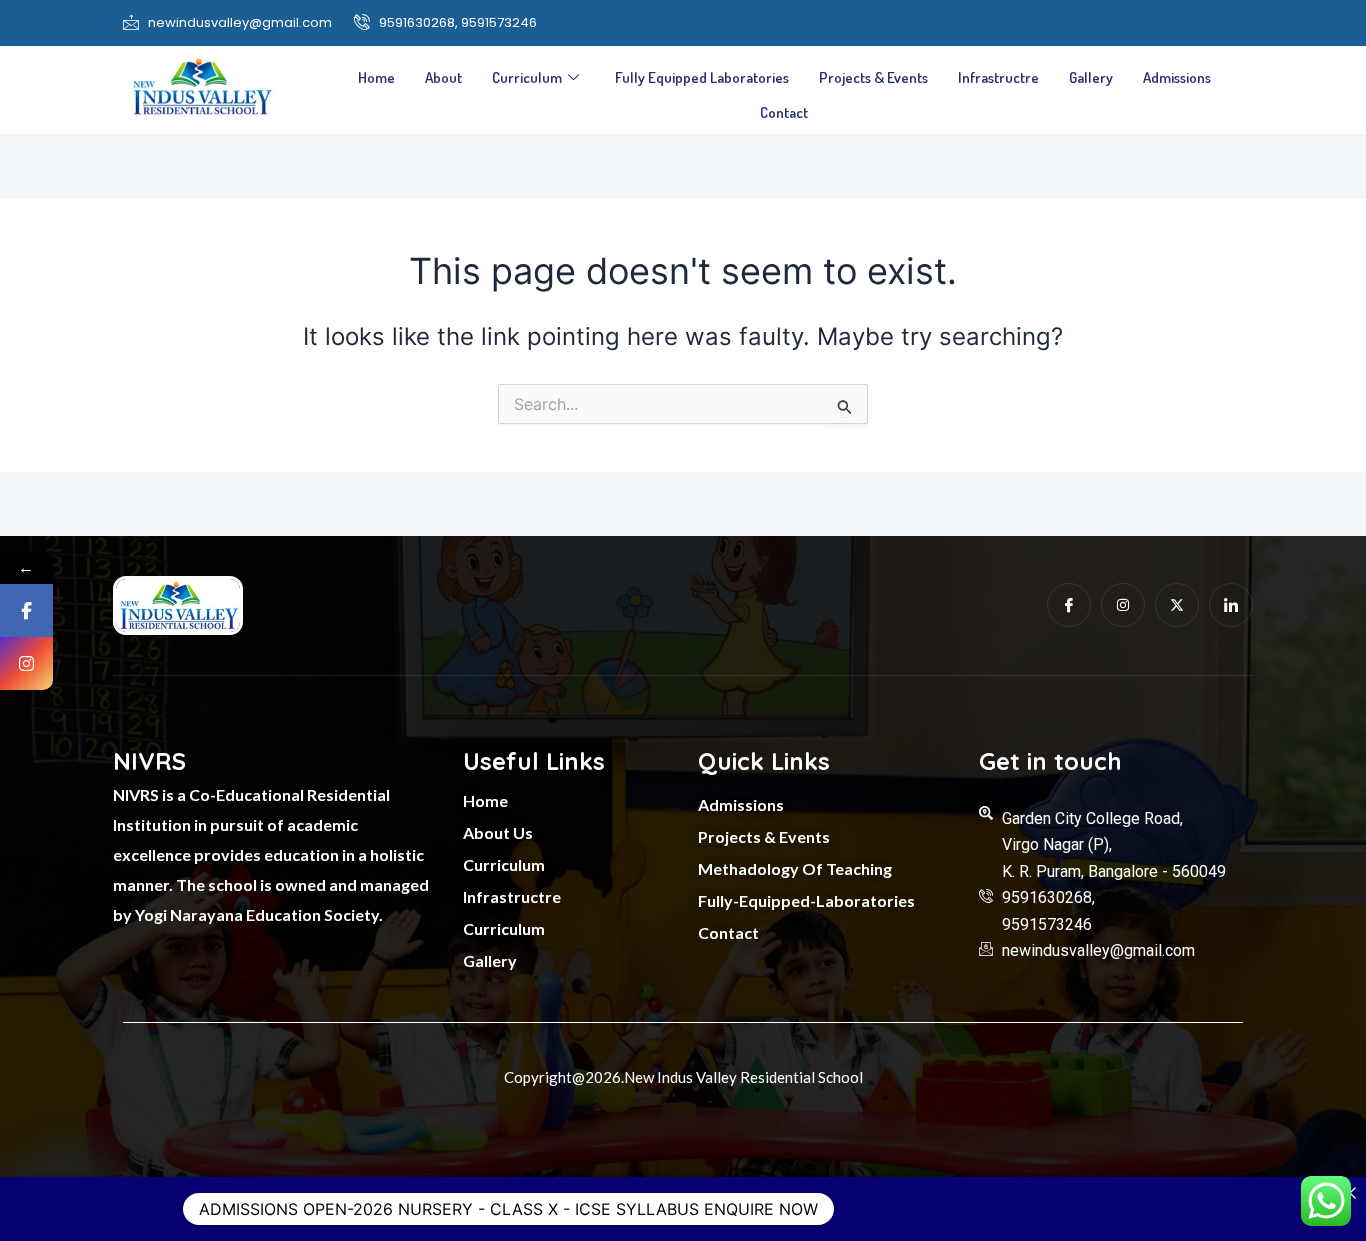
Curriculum (527, 77)
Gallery (1091, 77)
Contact (784, 112)
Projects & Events (873, 77)
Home (376, 77)
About (443, 77)
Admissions (1177, 77)
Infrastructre (998, 77)
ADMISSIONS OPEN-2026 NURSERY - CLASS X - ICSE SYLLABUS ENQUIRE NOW (508, 1209)
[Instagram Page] (26, 663)
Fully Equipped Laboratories (702, 77)
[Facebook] (26, 610)
